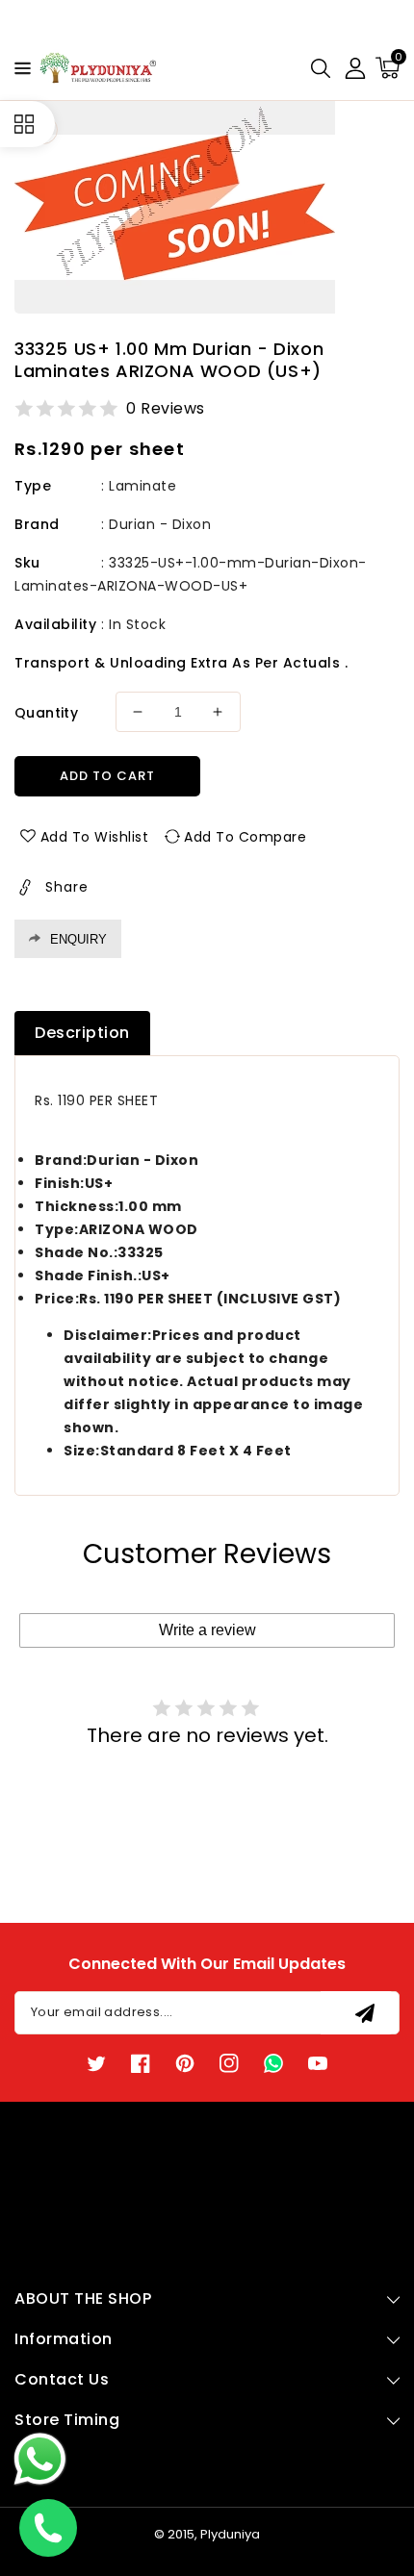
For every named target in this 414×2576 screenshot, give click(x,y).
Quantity (46, 713)
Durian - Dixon (160, 524)
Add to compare (245, 837)
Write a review (207, 1630)
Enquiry (78, 939)
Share (67, 887)
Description (82, 1033)
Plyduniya (230, 2534)
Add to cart (107, 776)
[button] (18, 67)
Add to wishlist (95, 837)
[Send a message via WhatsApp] (40, 2459)
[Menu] (18, 68)
